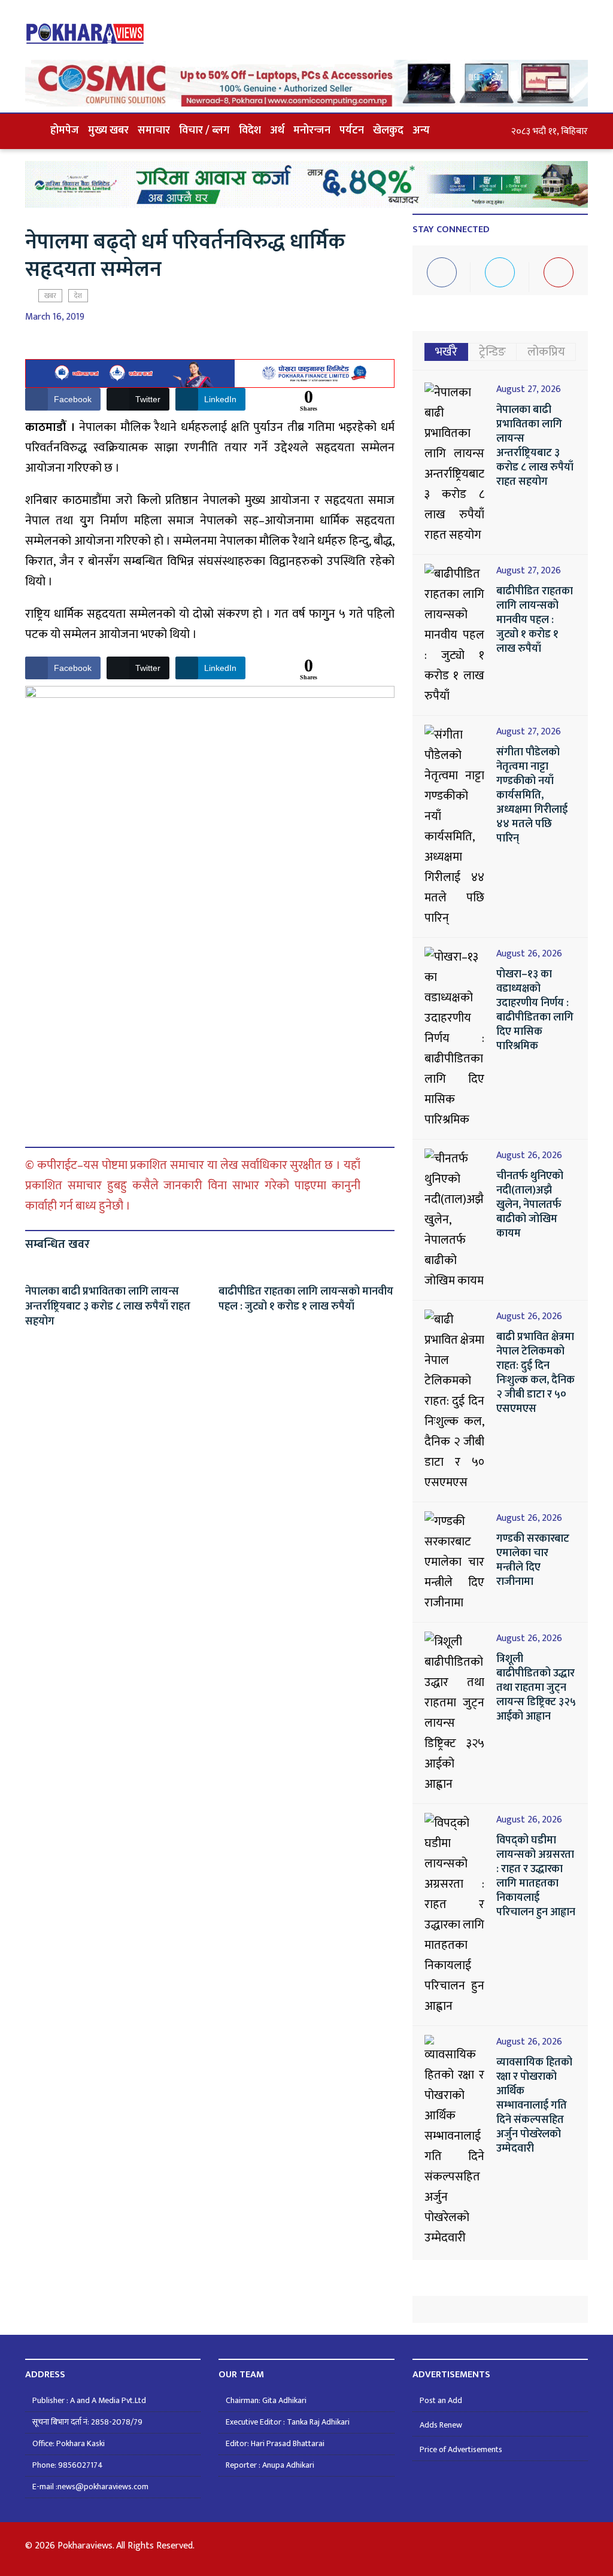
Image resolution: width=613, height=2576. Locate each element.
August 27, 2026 (529, 390)
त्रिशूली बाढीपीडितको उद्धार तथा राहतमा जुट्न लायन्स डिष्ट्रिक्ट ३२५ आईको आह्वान (536, 1688)
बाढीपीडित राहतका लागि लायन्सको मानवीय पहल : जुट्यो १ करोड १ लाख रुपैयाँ (306, 1299)
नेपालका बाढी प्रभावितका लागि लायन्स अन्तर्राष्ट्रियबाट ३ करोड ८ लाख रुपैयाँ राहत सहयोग (108, 1307)
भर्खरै (446, 352)
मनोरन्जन (312, 130)
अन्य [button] (421, 130)
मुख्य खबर (108, 130)
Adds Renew (441, 2425)
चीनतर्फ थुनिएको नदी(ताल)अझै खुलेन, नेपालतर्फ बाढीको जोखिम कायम (530, 1205)
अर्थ (277, 130)
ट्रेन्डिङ (492, 352)
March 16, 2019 (55, 317)
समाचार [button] (154, 130)
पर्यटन (352, 130)
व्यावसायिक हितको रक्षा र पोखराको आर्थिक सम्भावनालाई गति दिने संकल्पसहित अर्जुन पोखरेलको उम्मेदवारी (534, 2106)
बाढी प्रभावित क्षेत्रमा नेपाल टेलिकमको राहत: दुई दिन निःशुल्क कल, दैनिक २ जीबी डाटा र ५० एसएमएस (535, 1373)
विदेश (250, 130)
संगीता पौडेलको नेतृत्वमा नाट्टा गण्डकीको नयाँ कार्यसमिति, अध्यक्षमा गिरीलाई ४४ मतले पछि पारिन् (532, 795)
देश (78, 296)
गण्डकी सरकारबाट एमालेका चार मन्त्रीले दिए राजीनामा (533, 1560)
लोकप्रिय (546, 352)
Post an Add (441, 2400)
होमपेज (65, 130)
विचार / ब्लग (204, 130)
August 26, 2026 (529, 954)
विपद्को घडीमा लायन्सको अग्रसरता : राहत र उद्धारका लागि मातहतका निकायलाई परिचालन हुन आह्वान (536, 1876)
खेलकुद (388, 130)
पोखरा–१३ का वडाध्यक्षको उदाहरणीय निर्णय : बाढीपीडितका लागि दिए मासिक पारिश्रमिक (535, 1010)
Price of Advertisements (461, 2449)
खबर (50, 296)
